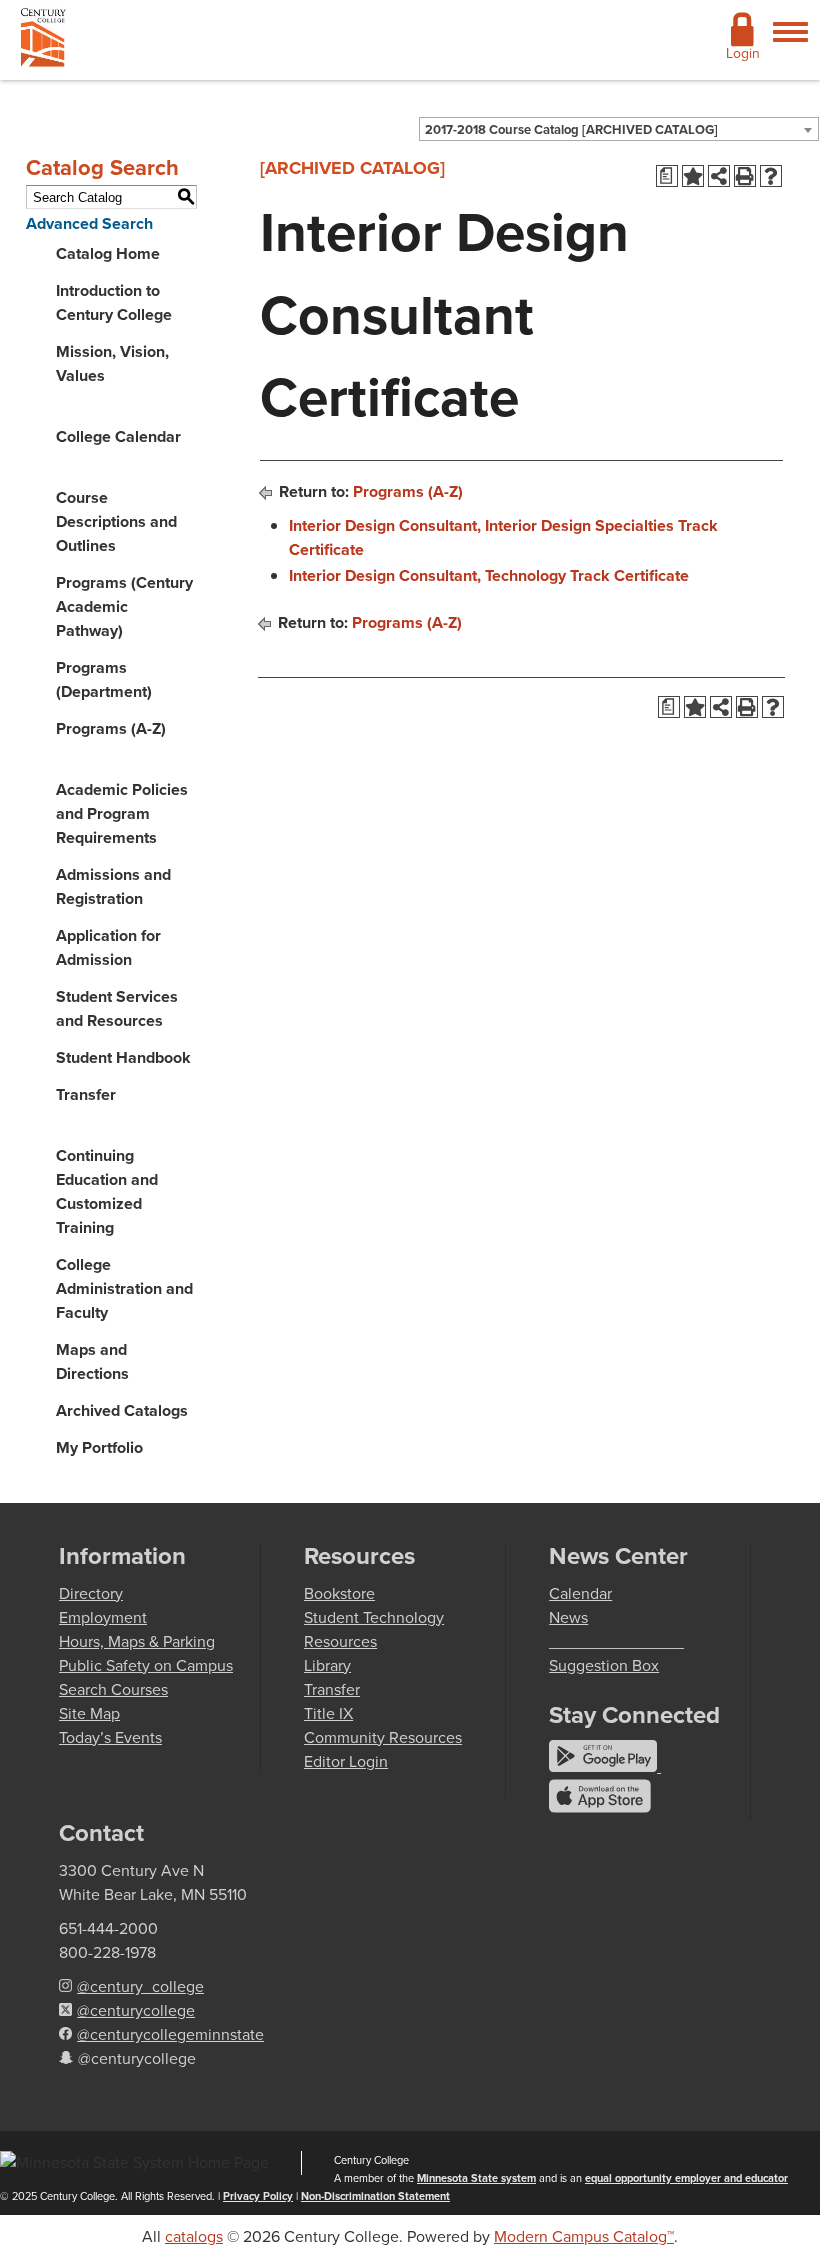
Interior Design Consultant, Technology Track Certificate (489, 575)
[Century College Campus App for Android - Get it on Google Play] (605, 1766)
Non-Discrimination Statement (375, 2196)
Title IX (328, 1713)
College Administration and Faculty (124, 1288)
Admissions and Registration (113, 886)
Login (743, 53)
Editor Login (346, 1761)
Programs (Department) (104, 679)
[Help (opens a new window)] (771, 176)
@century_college (140, 1986)
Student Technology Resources (374, 1629)
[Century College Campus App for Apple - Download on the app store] (600, 1807)
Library (327, 1665)
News (568, 1617)
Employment (103, 1617)
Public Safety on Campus (146, 1665)
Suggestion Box (604, 1665)
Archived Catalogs (122, 1410)
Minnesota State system (476, 2178)
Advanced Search (89, 223)
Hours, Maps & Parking (137, 1641)
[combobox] (619, 129)
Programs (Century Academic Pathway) (124, 606)
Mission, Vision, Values (112, 363)
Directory (91, 1593)
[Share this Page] (719, 176)
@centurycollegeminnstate (170, 2034)
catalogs (194, 2236)
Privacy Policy (258, 2196)
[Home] (43, 41)
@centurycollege (136, 2010)
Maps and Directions (92, 1361)
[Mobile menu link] (790, 43)
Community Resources (383, 1737)
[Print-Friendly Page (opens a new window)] (745, 176)
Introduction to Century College (114, 302)
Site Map (89, 1713)
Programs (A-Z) (111, 728)
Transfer (86, 1094)
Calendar (580, 1593)
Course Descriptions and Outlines (116, 521)
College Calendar (118, 436)
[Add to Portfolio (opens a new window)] (693, 176)
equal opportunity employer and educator (686, 2178)
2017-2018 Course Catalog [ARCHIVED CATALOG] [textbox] (571, 129)
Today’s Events (110, 1737)
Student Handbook (123, 1057)
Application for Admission (108, 947)
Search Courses (113, 1689)
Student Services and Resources (117, 1008)
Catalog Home (108, 253)
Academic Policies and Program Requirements (122, 813)
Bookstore (339, 1593)
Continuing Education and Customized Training (107, 1191)
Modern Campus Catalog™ (584, 2236)
